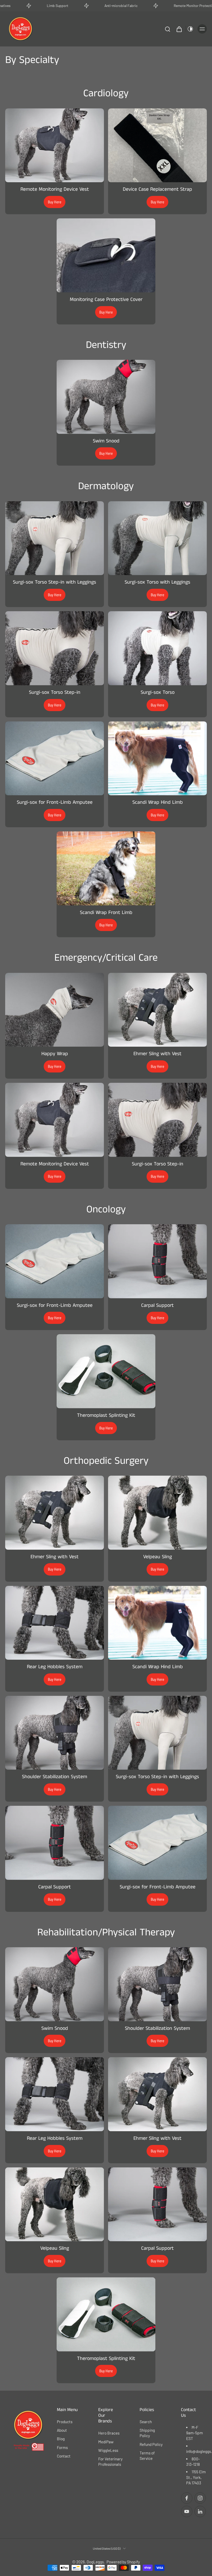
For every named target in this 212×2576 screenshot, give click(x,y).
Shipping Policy (147, 2433)
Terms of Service (147, 2455)
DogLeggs (95, 2562)
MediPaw (106, 2442)
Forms (62, 2447)
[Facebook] (187, 2498)
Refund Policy (151, 2444)
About (62, 2430)
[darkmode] (190, 29)
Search (146, 2422)
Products (65, 2422)
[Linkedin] (200, 2511)
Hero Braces (109, 2433)
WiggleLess (108, 2450)
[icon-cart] (179, 29)
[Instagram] (200, 2498)
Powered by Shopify (123, 2562)
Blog (61, 2439)
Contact (64, 2456)
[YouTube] (187, 2511)
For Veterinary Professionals (110, 2461)
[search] (168, 29)
